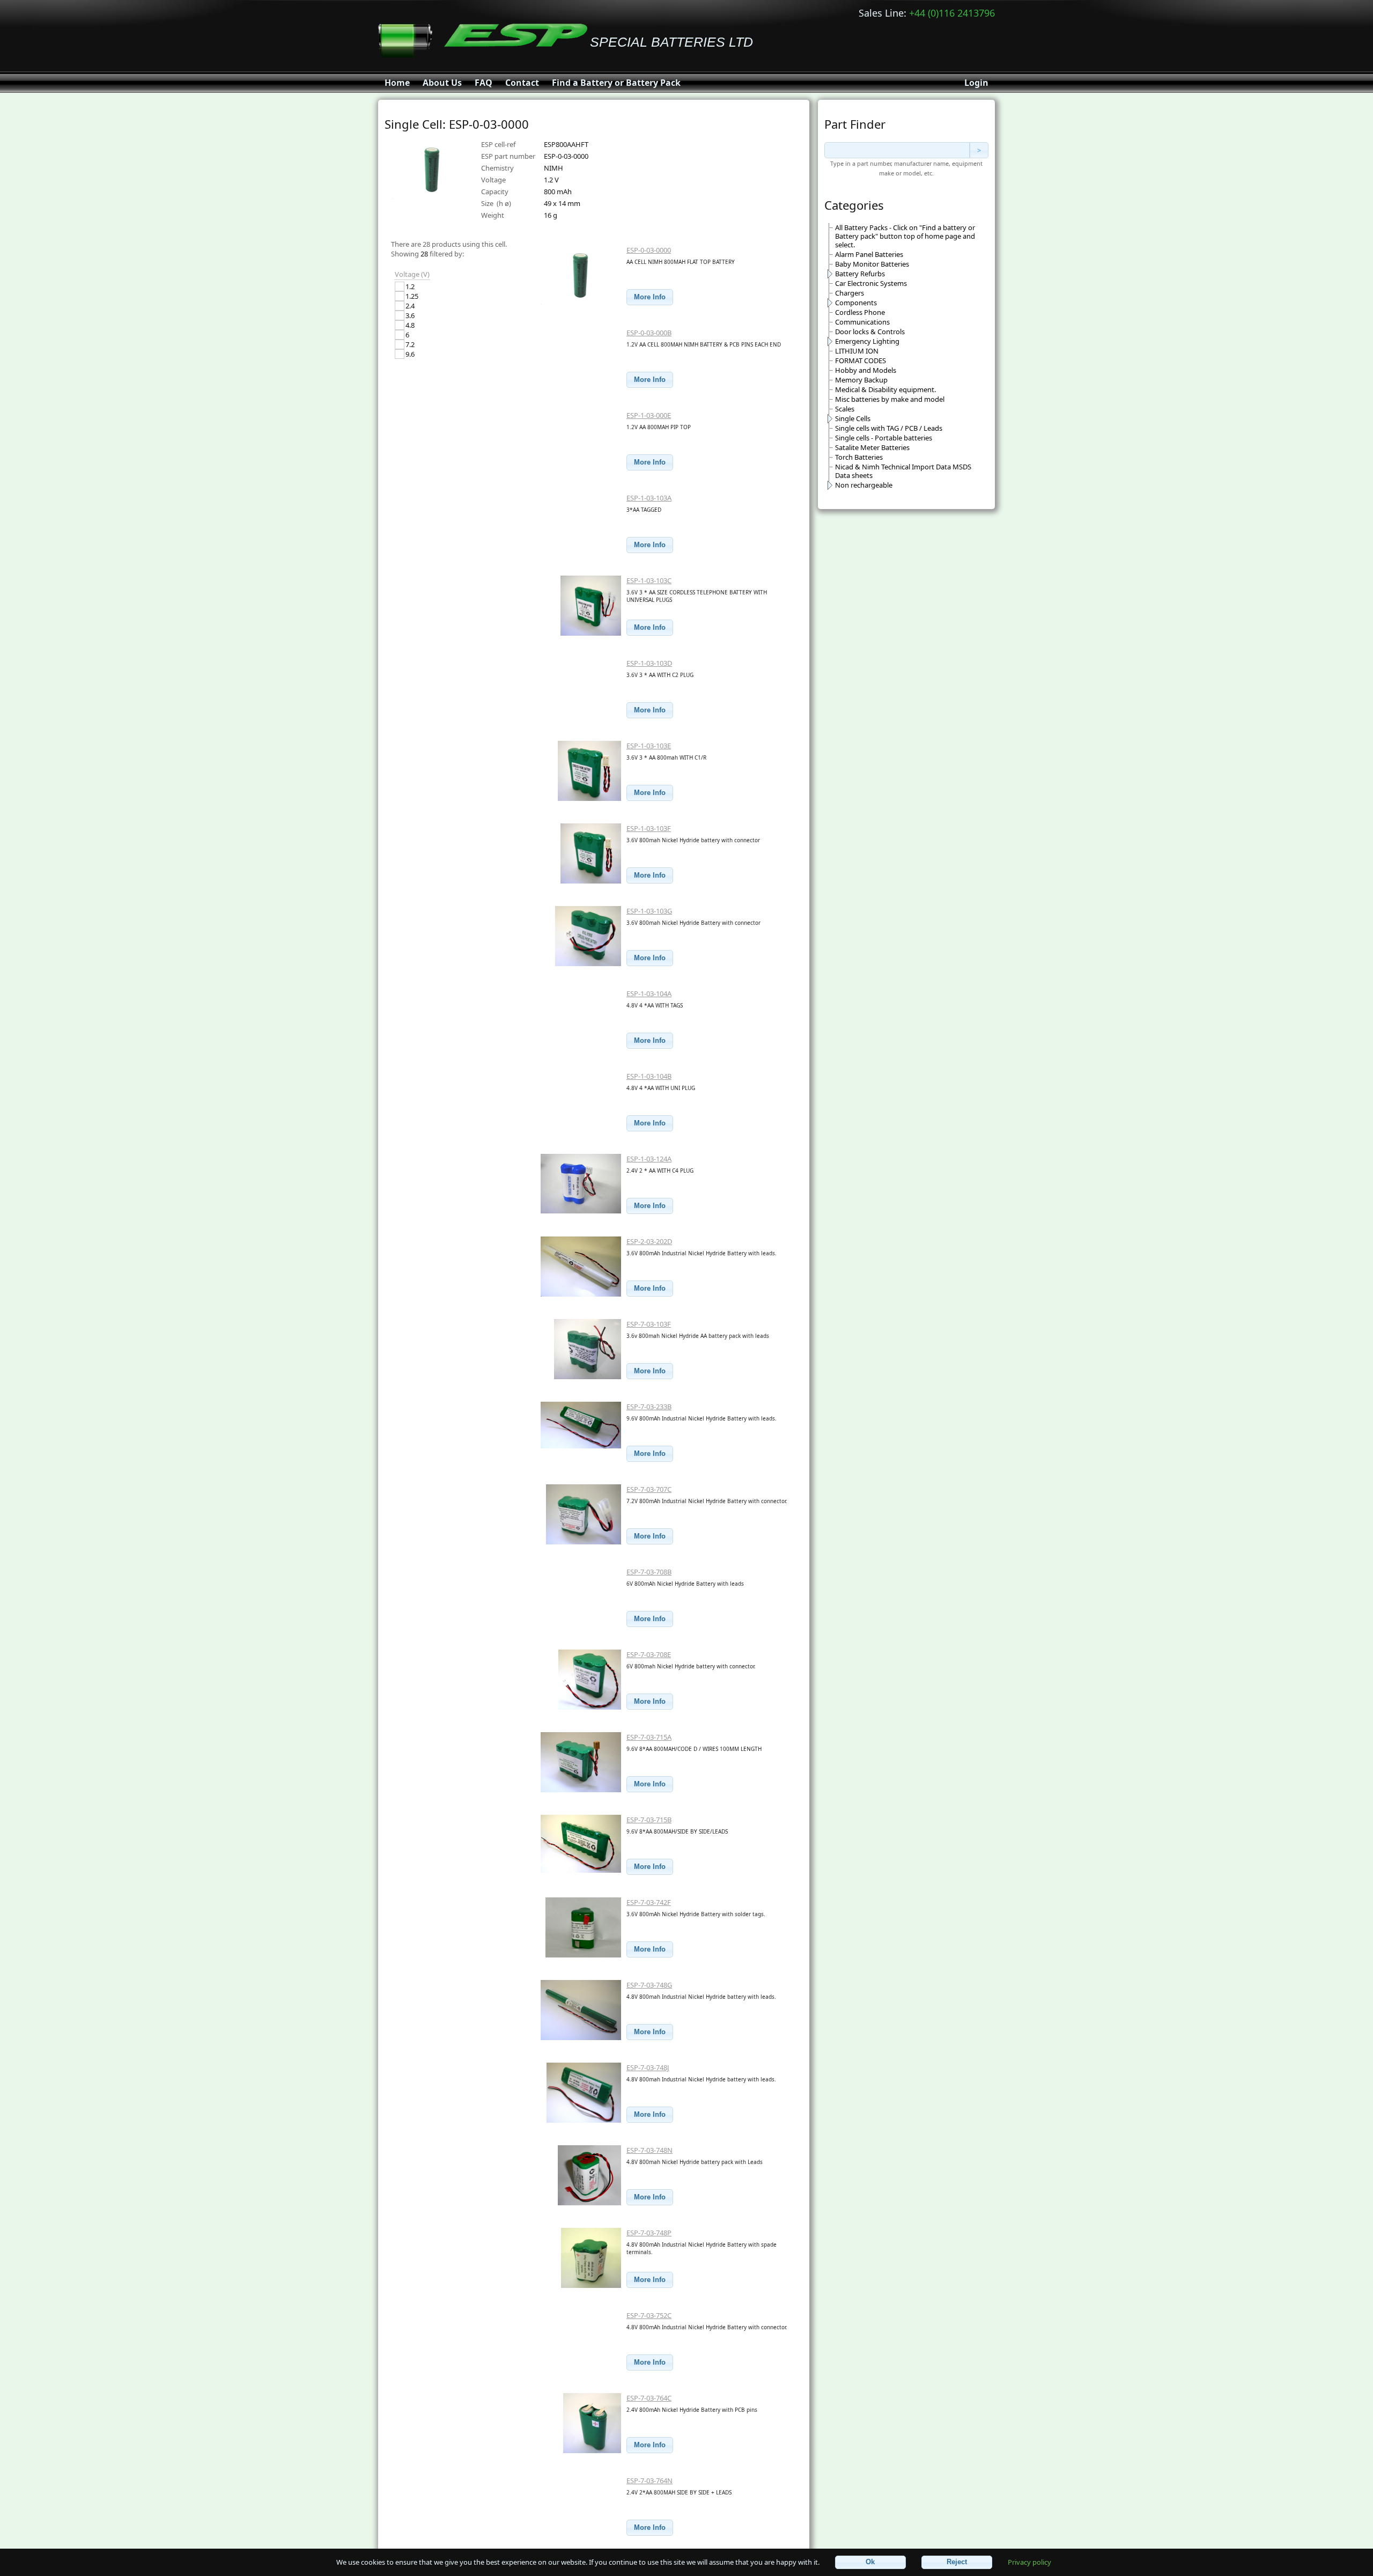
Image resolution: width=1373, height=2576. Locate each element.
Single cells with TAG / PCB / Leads (889, 428)
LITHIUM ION (857, 351)
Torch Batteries (859, 457)
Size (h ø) (496, 203)
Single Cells (853, 418)
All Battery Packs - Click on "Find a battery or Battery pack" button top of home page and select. (905, 236)
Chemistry (497, 168)
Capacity (495, 192)
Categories (854, 205)
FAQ (483, 83)
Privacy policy (1029, 2562)
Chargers (850, 293)
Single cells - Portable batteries (884, 438)
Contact (522, 83)
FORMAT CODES (861, 360)
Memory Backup (861, 380)
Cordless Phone (860, 312)
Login (976, 83)
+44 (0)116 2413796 (952, 13)
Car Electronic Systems (871, 283)
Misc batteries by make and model (890, 399)
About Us (442, 83)
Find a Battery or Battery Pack (616, 83)
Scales (845, 409)
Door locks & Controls (870, 332)
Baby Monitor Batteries (872, 264)
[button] (650, 297)
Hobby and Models (866, 370)
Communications (862, 322)
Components (856, 303)
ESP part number (508, 156)
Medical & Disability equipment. (885, 389)
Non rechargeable (864, 485)
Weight (493, 215)
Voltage (493, 180)
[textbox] (897, 150)
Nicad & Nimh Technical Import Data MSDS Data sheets (903, 471)
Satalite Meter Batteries (872, 447)
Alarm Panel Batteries (869, 254)
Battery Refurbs (860, 274)
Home (397, 83)
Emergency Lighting (867, 341)
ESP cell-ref (498, 144)
